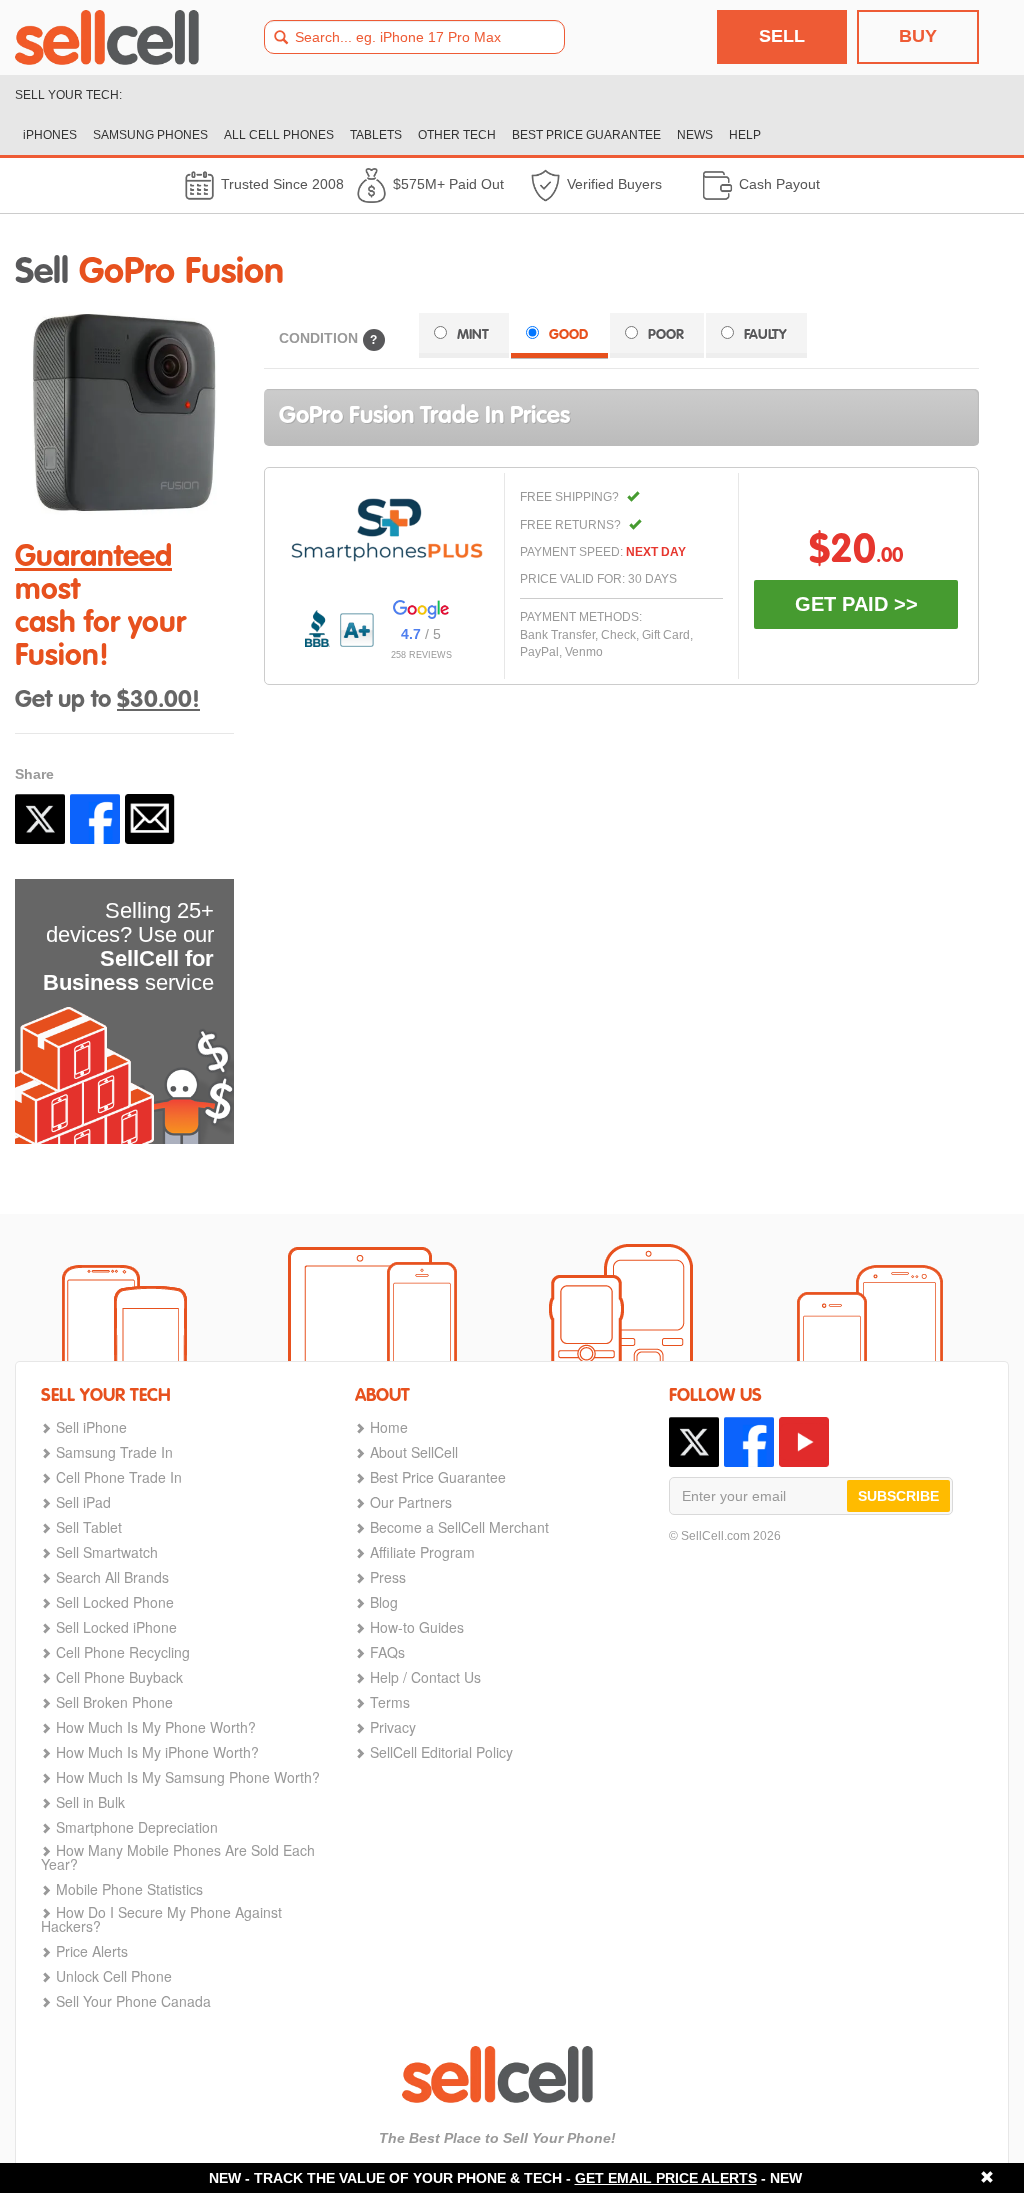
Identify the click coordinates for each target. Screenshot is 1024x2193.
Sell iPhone (91, 1427)
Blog (384, 1602)
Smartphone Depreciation (137, 1827)
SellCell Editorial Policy (441, 1752)
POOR (666, 335)
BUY (918, 36)
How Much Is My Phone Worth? (156, 1727)
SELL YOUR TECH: (68, 95)
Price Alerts (92, 1951)
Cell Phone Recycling (123, 1652)
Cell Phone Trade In (119, 1477)
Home (389, 1427)
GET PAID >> (856, 604)
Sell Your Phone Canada (133, 2001)
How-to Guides (417, 1627)
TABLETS (376, 135)
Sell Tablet (89, 1527)
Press (388, 1577)
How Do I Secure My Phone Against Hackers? (161, 1919)
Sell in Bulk (90, 1802)
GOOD (568, 335)
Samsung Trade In (114, 1452)
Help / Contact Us (425, 1677)
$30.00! (158, 701)
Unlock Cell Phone (114, 1976)
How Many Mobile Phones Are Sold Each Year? (178, 1857)
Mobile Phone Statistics (129, 1889)
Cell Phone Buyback (119, 1677)
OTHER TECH (457, 135)
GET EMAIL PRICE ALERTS (666, 2178)
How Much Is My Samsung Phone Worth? (188, 1777)
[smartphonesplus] (387, 530)
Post (40, 819)
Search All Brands (112, 1577)
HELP (745, 135)
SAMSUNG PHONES (150, 135)
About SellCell (414, 1452)
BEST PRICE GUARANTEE (586, 135)
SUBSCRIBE (898, 1496)
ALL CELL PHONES (279, 135)
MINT (473, 335)
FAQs (387, 1652)
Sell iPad (83, 1502)
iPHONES (50, 135)
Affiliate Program (422, 1552)
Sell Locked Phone (115, 1602)
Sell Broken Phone (114, 1702)
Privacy (393, 1727)
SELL (782, 36)
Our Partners (411, 1502)
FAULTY (765, 335)
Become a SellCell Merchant (459, 1527)
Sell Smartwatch (107, 1552)
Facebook (95, 819)
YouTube (804, 1442)
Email (150, 819)
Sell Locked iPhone (116, 1627)
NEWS (695, 135)
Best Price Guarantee (438, 1477)
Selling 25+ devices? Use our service (128, 946)
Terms (390, 1702)
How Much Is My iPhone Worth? (157, 1752)
